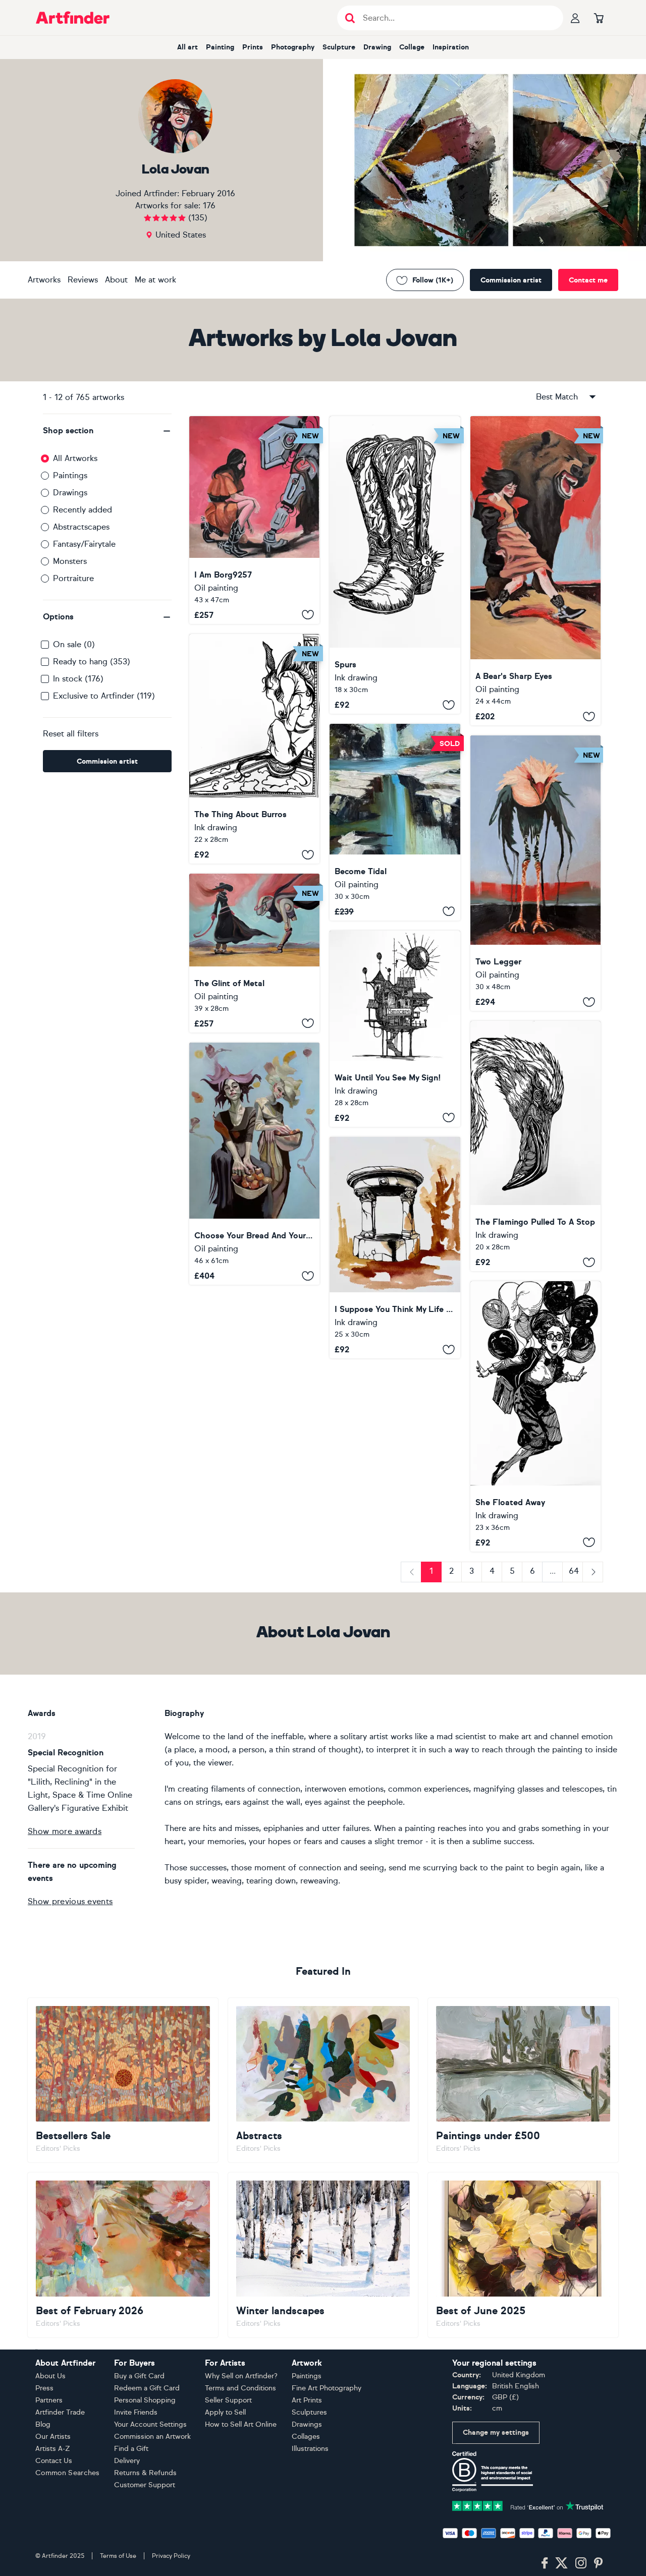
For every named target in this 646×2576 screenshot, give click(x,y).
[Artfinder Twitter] (561, 2563)
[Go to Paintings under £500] (523, 2080)
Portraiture (73, 578)
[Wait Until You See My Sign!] (395, 1029)
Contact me (588, 280)
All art (187, 47)
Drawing (377, 47)
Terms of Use (118, 2556)
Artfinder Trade (60, 2412)
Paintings (70, 475)
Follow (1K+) (433, 280)
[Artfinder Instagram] (581, 2563)
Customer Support (145, 2485)
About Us (50, 2376)
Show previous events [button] (70, 1901)
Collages (306, 2437)
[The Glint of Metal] (254, 953)
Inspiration (451, 47)
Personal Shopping (145, 2400)
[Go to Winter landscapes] (323, 2255)
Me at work (155, 280)
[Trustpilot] (528, 2505)
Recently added (83, 510)
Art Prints (307, 2400)
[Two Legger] (535, 873)
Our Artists (53, 2437)
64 (574, 1571)
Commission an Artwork (152, 2437)
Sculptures (309, 2412)
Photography (293, 47)
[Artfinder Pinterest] (599, 2563)
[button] (107, 431)
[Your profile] (575, 18)
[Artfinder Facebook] (545, 2563)
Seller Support (228, 2400)
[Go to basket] (599, 18)
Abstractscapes (81, 527)
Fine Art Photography (327, 2388)
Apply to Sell (225, 2412)
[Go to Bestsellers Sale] (123, 2080)
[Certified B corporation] (493, 2471)
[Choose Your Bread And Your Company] (254, 1164)
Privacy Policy (171, 2556)
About (116, 280)
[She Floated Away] (535, 1416)
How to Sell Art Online (241, 2424)
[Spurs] (395, 565)
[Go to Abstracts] (323, 2080)
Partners (49, 2400)
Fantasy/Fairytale (84, 544)
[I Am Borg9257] (254, 520)
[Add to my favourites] (308, 615)
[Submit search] (350, 18)
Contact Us (54, 2461)
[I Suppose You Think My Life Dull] (395, 1248)
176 (209, 206)
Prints (253, 47)
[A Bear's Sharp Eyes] (535, 571)
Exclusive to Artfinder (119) (104, 696)
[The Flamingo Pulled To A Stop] (535, 1146)
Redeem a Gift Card (147, 2388)
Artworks (44, 280)
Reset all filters (71, 734)
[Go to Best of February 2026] (123, 2255)
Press (44, 2388)
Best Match (557, 397)
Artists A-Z (53, 2449)
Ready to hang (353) (92, 662)
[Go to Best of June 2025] (523, 2255)
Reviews (83, 280)
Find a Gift (131, 2449)
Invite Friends (136, 2412)
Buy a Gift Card (139, 2376)
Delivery (127, 2461)
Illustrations (310, 2449)
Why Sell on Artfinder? (241, 2376)
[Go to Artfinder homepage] (73, 18)
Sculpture (339, 47)
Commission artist (511, 280)
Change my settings (496, 2432)
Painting (220, 47)
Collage (412, 47)
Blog (43, 2424)
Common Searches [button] (68, 2473)
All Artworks (75, 458)
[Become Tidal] (395, 822)
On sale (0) (74, 644)
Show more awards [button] (65, 1831)
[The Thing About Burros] (254, 749)
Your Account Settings (150, 2424)
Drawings (70, 493)
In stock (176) (78, 679)
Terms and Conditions (240, 2388)
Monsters (70, 561)
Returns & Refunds (145, 2473)
